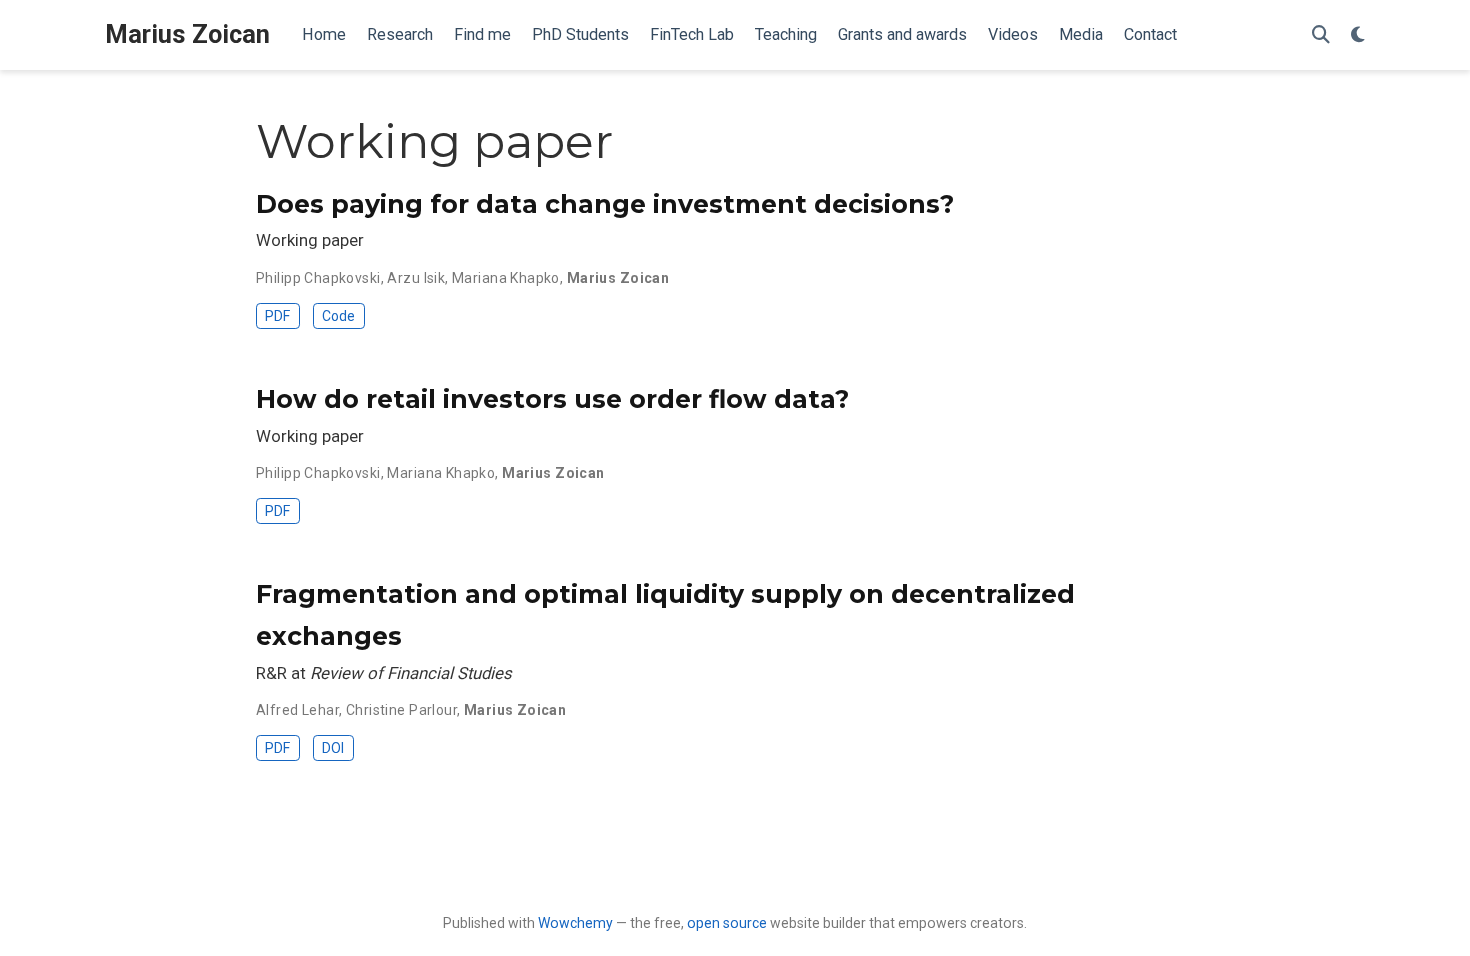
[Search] (1321, 35)
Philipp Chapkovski (318, 278)
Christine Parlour (401, 710)
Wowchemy (575, 923)
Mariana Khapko (506, 278)
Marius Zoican (187, 34)
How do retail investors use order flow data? (552, 399)
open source (727, 923)
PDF (277, 316)
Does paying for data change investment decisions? (605, 204)
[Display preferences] (1358, 35)
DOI (333, 748)
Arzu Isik (416, 278)
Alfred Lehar (297, 710)
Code (338, 316)
